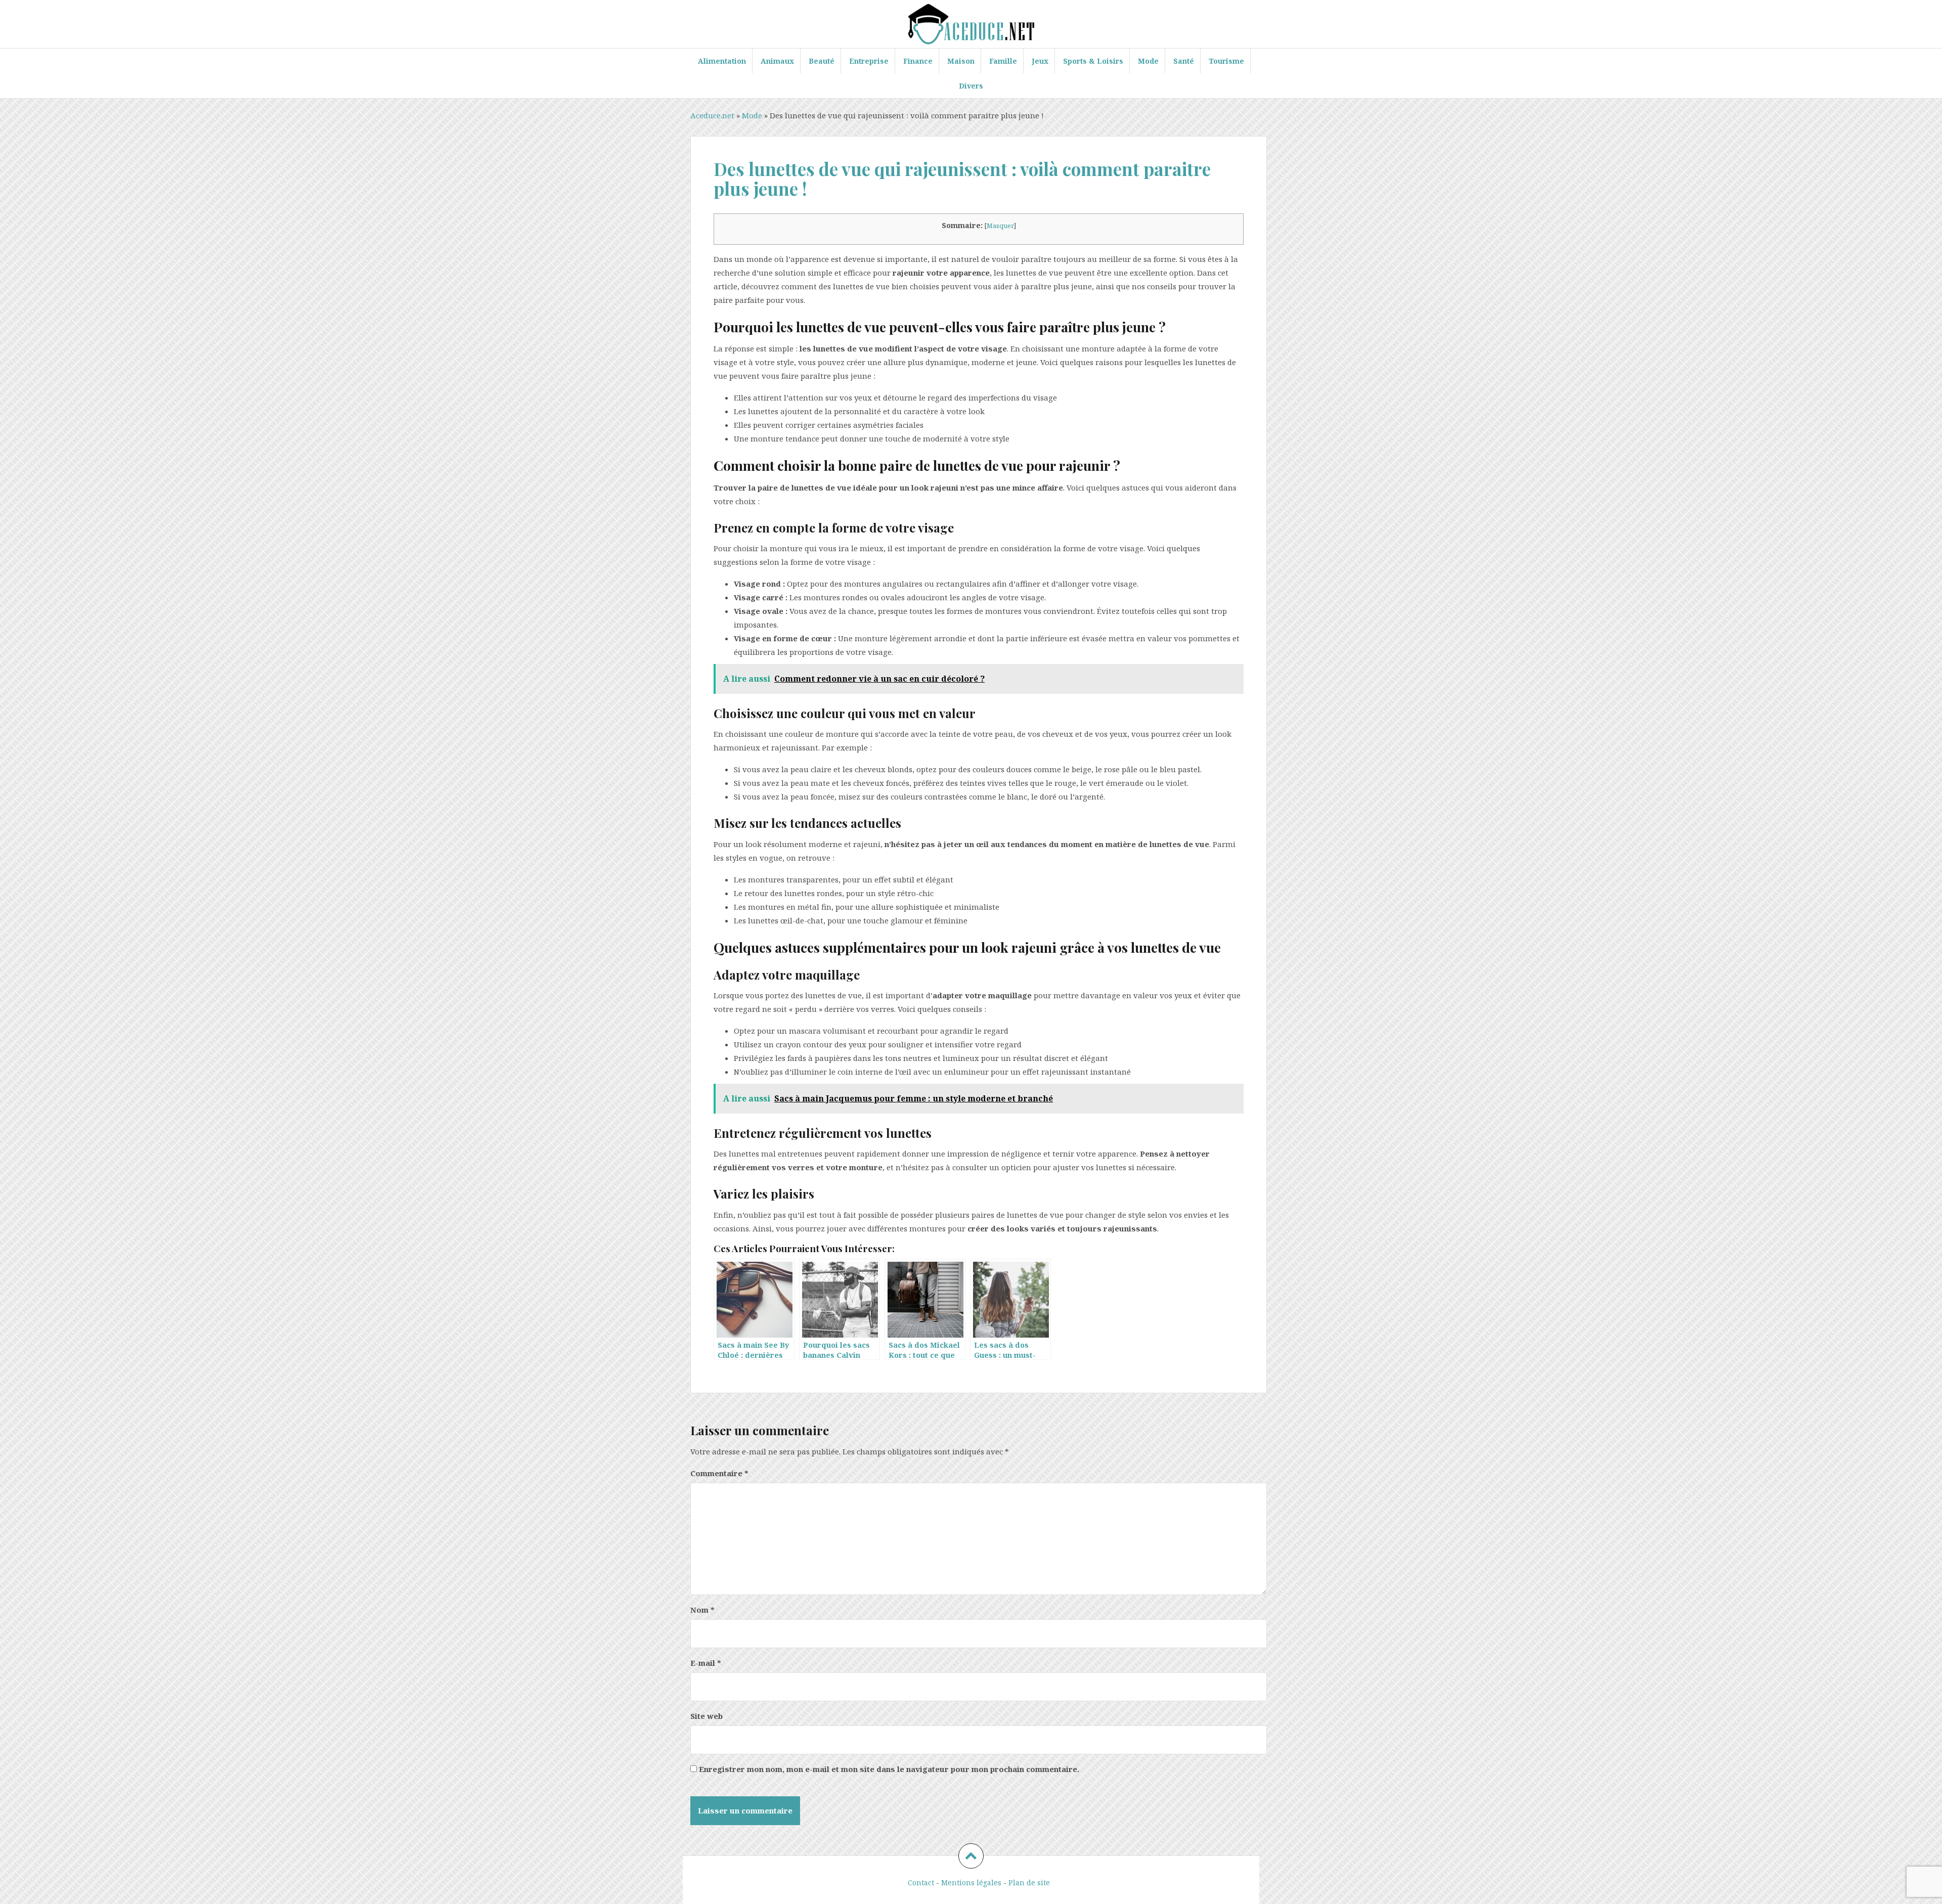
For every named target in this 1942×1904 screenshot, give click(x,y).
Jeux (1040, 61)
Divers (971, 86)
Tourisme (1226, 61)
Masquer (1000, 226)
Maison (961, 61)
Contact (921, 1883)
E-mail (706, 1663)
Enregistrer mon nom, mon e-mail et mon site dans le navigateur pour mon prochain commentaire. (889, 1769)
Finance (918, 61)
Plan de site (1029, 1883)
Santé (1184, 61)
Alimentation (722, 61)
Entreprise (869, 61)
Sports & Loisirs (1093, 61)
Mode (1148, 61)
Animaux (777, 61)
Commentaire (719, 1473)
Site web (707, 1716)
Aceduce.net (712, 115)
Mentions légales (971, 1883)
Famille (1003, 61)
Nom (702, 1610)
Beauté (822, 61)
